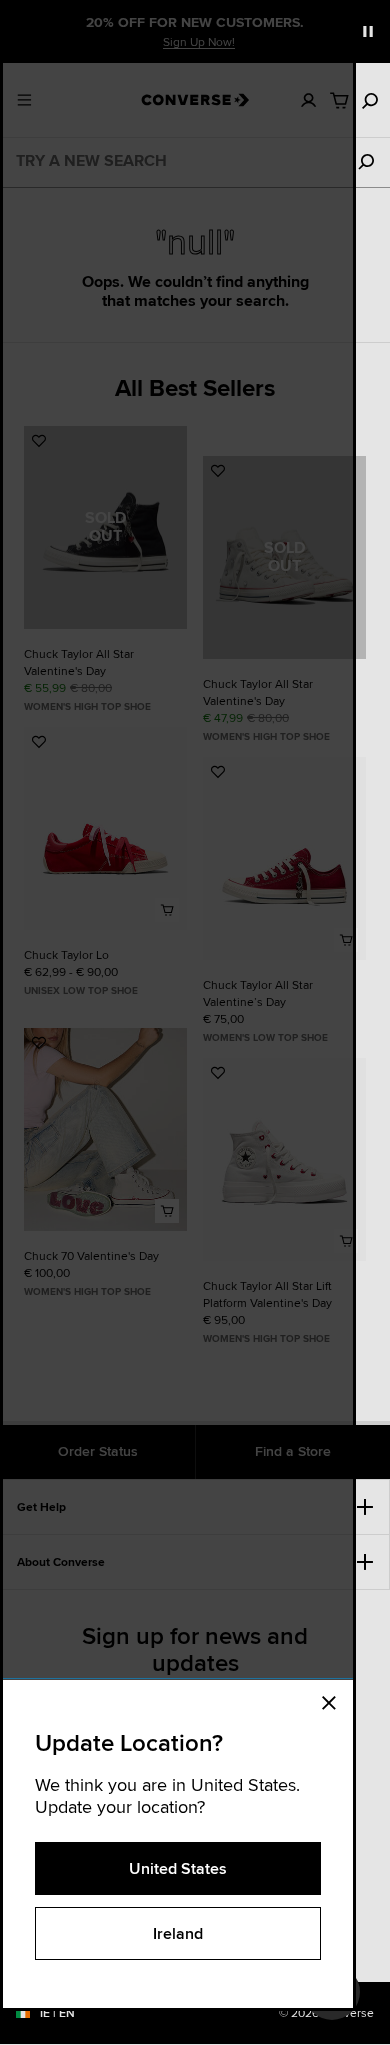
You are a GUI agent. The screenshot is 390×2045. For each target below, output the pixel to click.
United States (178, 1868)
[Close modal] (335, 1700)
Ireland (178, 1933)
